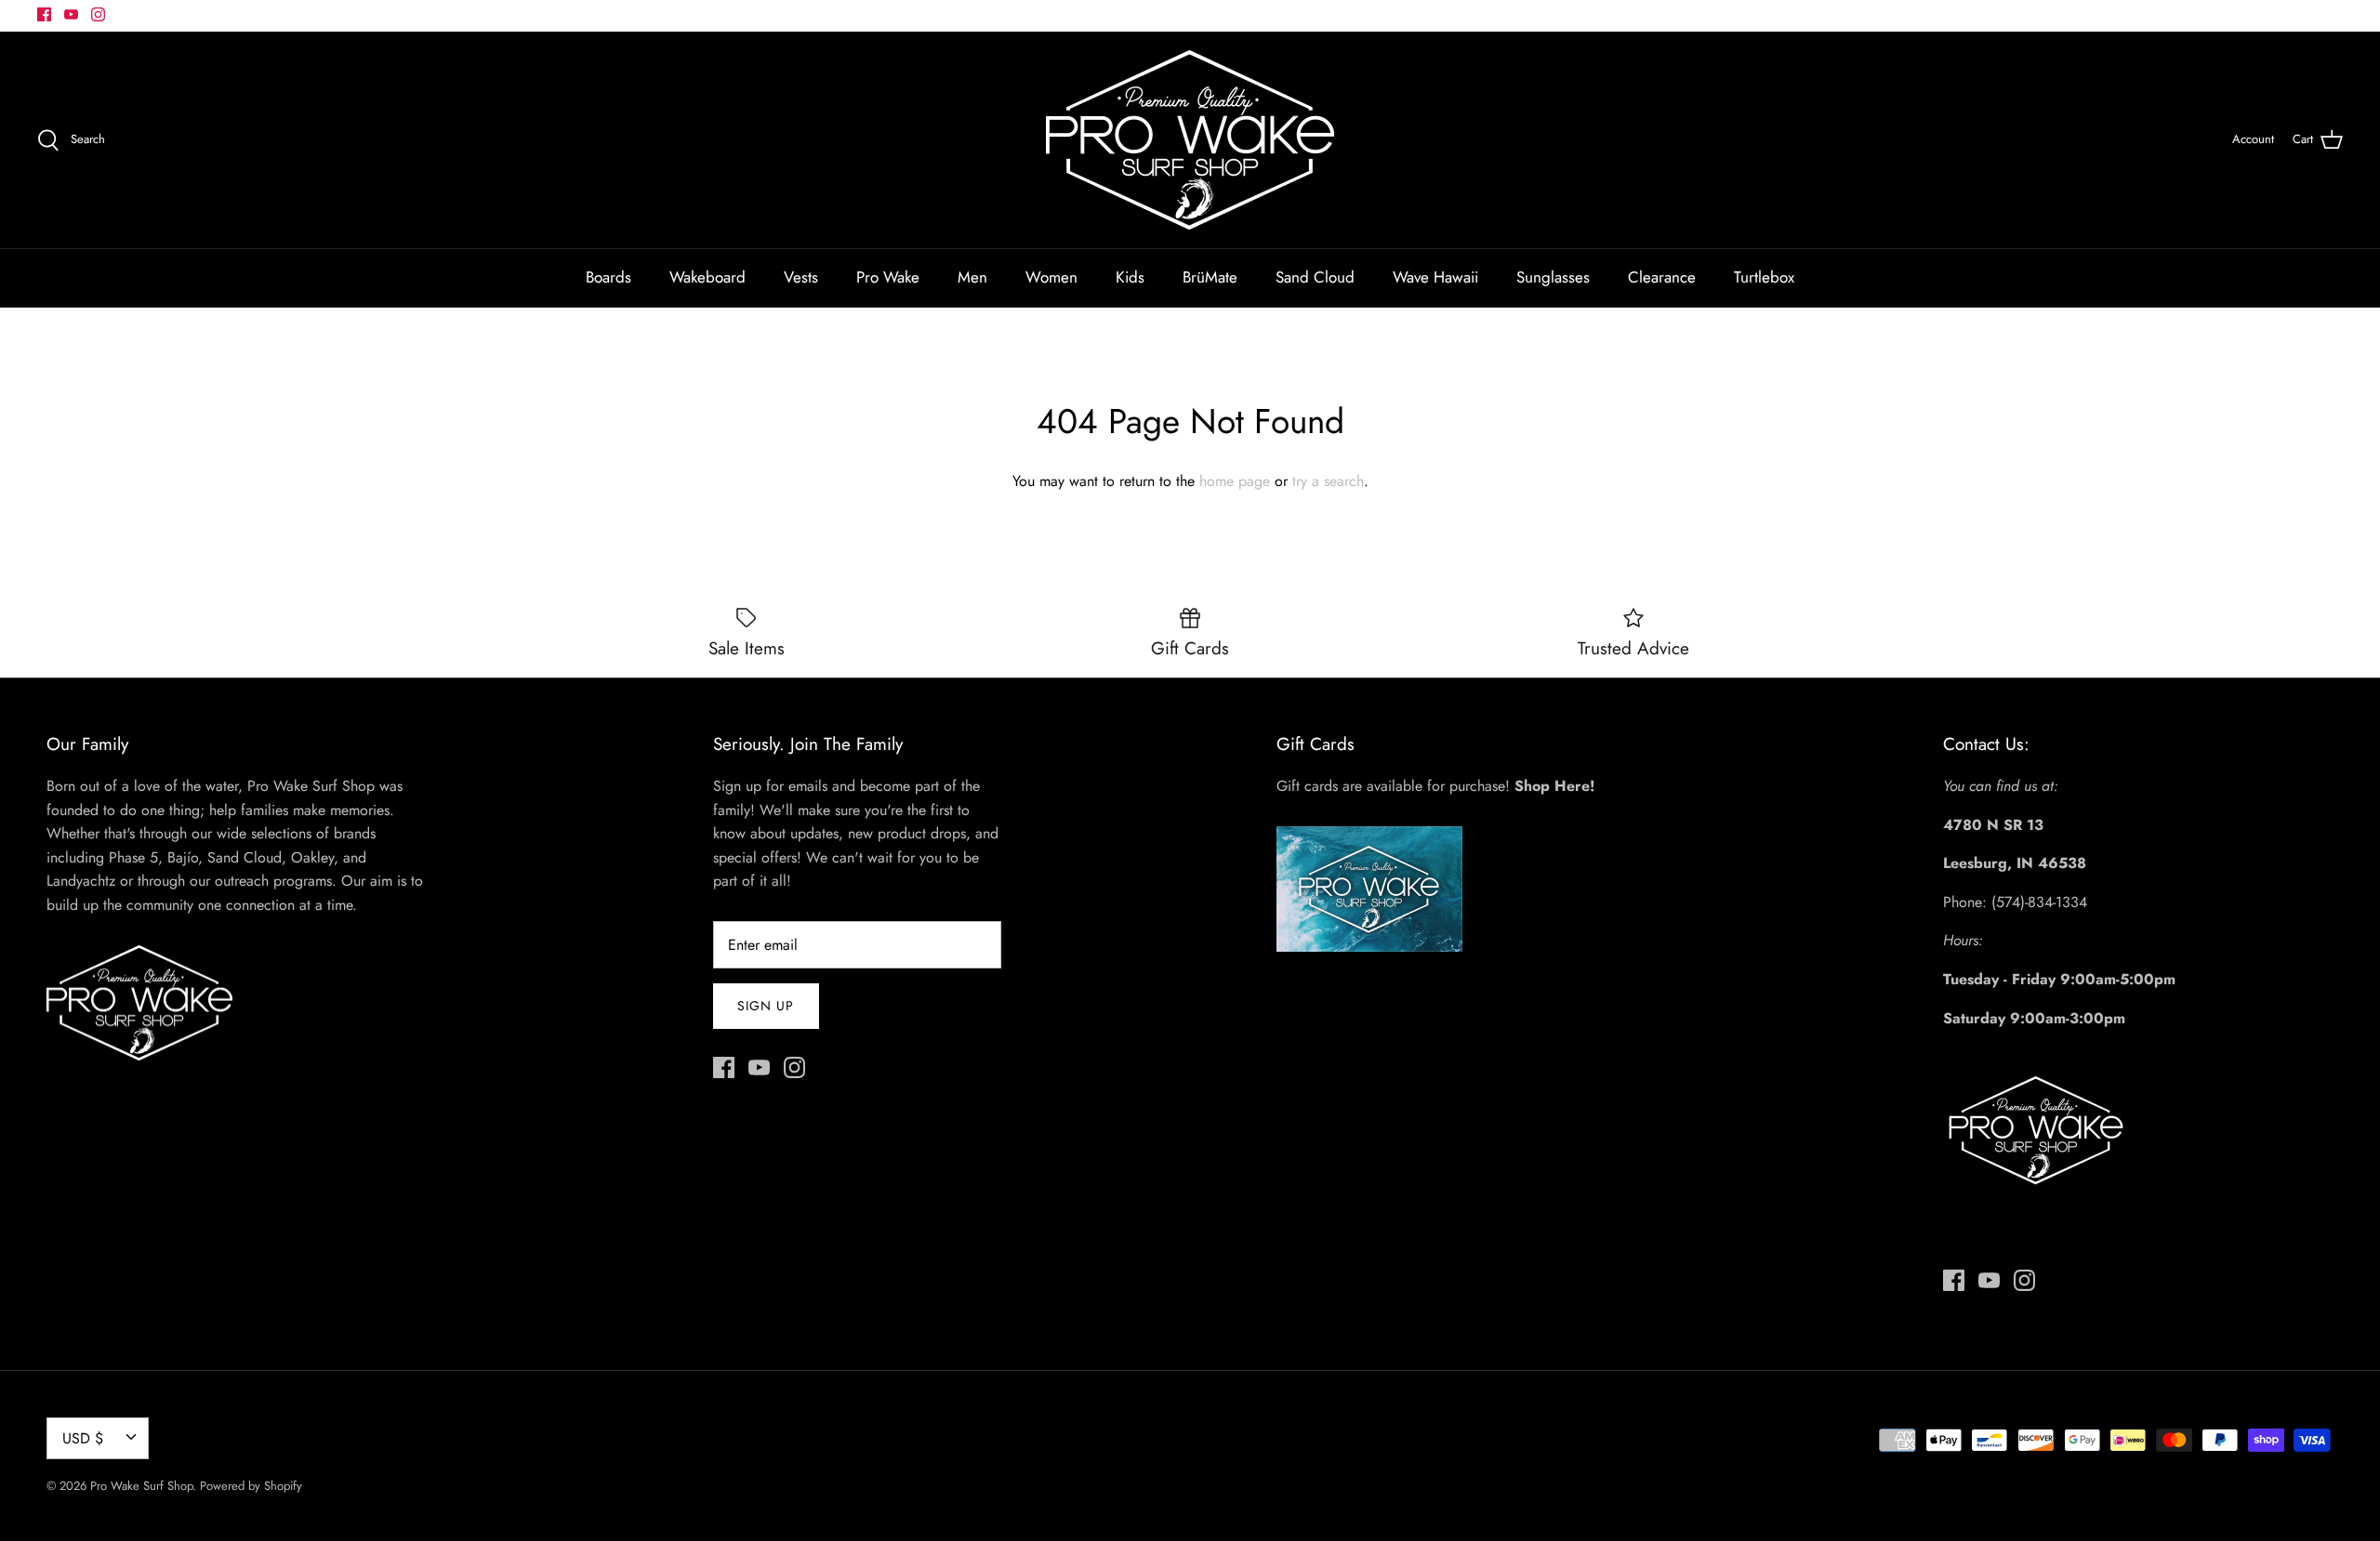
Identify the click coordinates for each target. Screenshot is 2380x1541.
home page (1235, 481)
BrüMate (1210, 277)
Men (972, 277)
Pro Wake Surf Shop (141, 1486)
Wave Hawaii (1435, 277)
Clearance (1662, 277)
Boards (608, 277)
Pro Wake (888, 277)
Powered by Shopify (251, 1486)
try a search (1328, 481)
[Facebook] (44, 14)
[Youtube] (71, 14)
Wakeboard (707, 277)
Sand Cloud (1315, 277)
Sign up (766, 1006)
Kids (1130, 277)
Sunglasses (1553, 277)
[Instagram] (98, 14)
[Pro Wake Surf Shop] (1190, 140)
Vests (801, 277)
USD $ (83, 1438)
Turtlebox (1764, 277)
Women (1051, 277)
